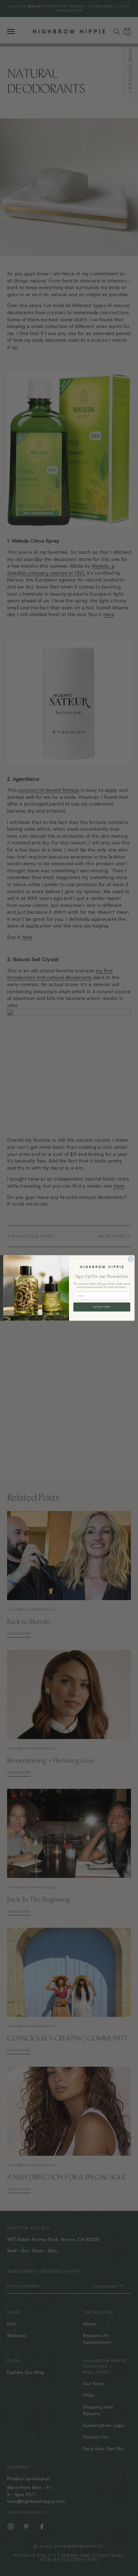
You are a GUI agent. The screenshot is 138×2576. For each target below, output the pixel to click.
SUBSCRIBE (102, 1307)
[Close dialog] (131, 1259)
